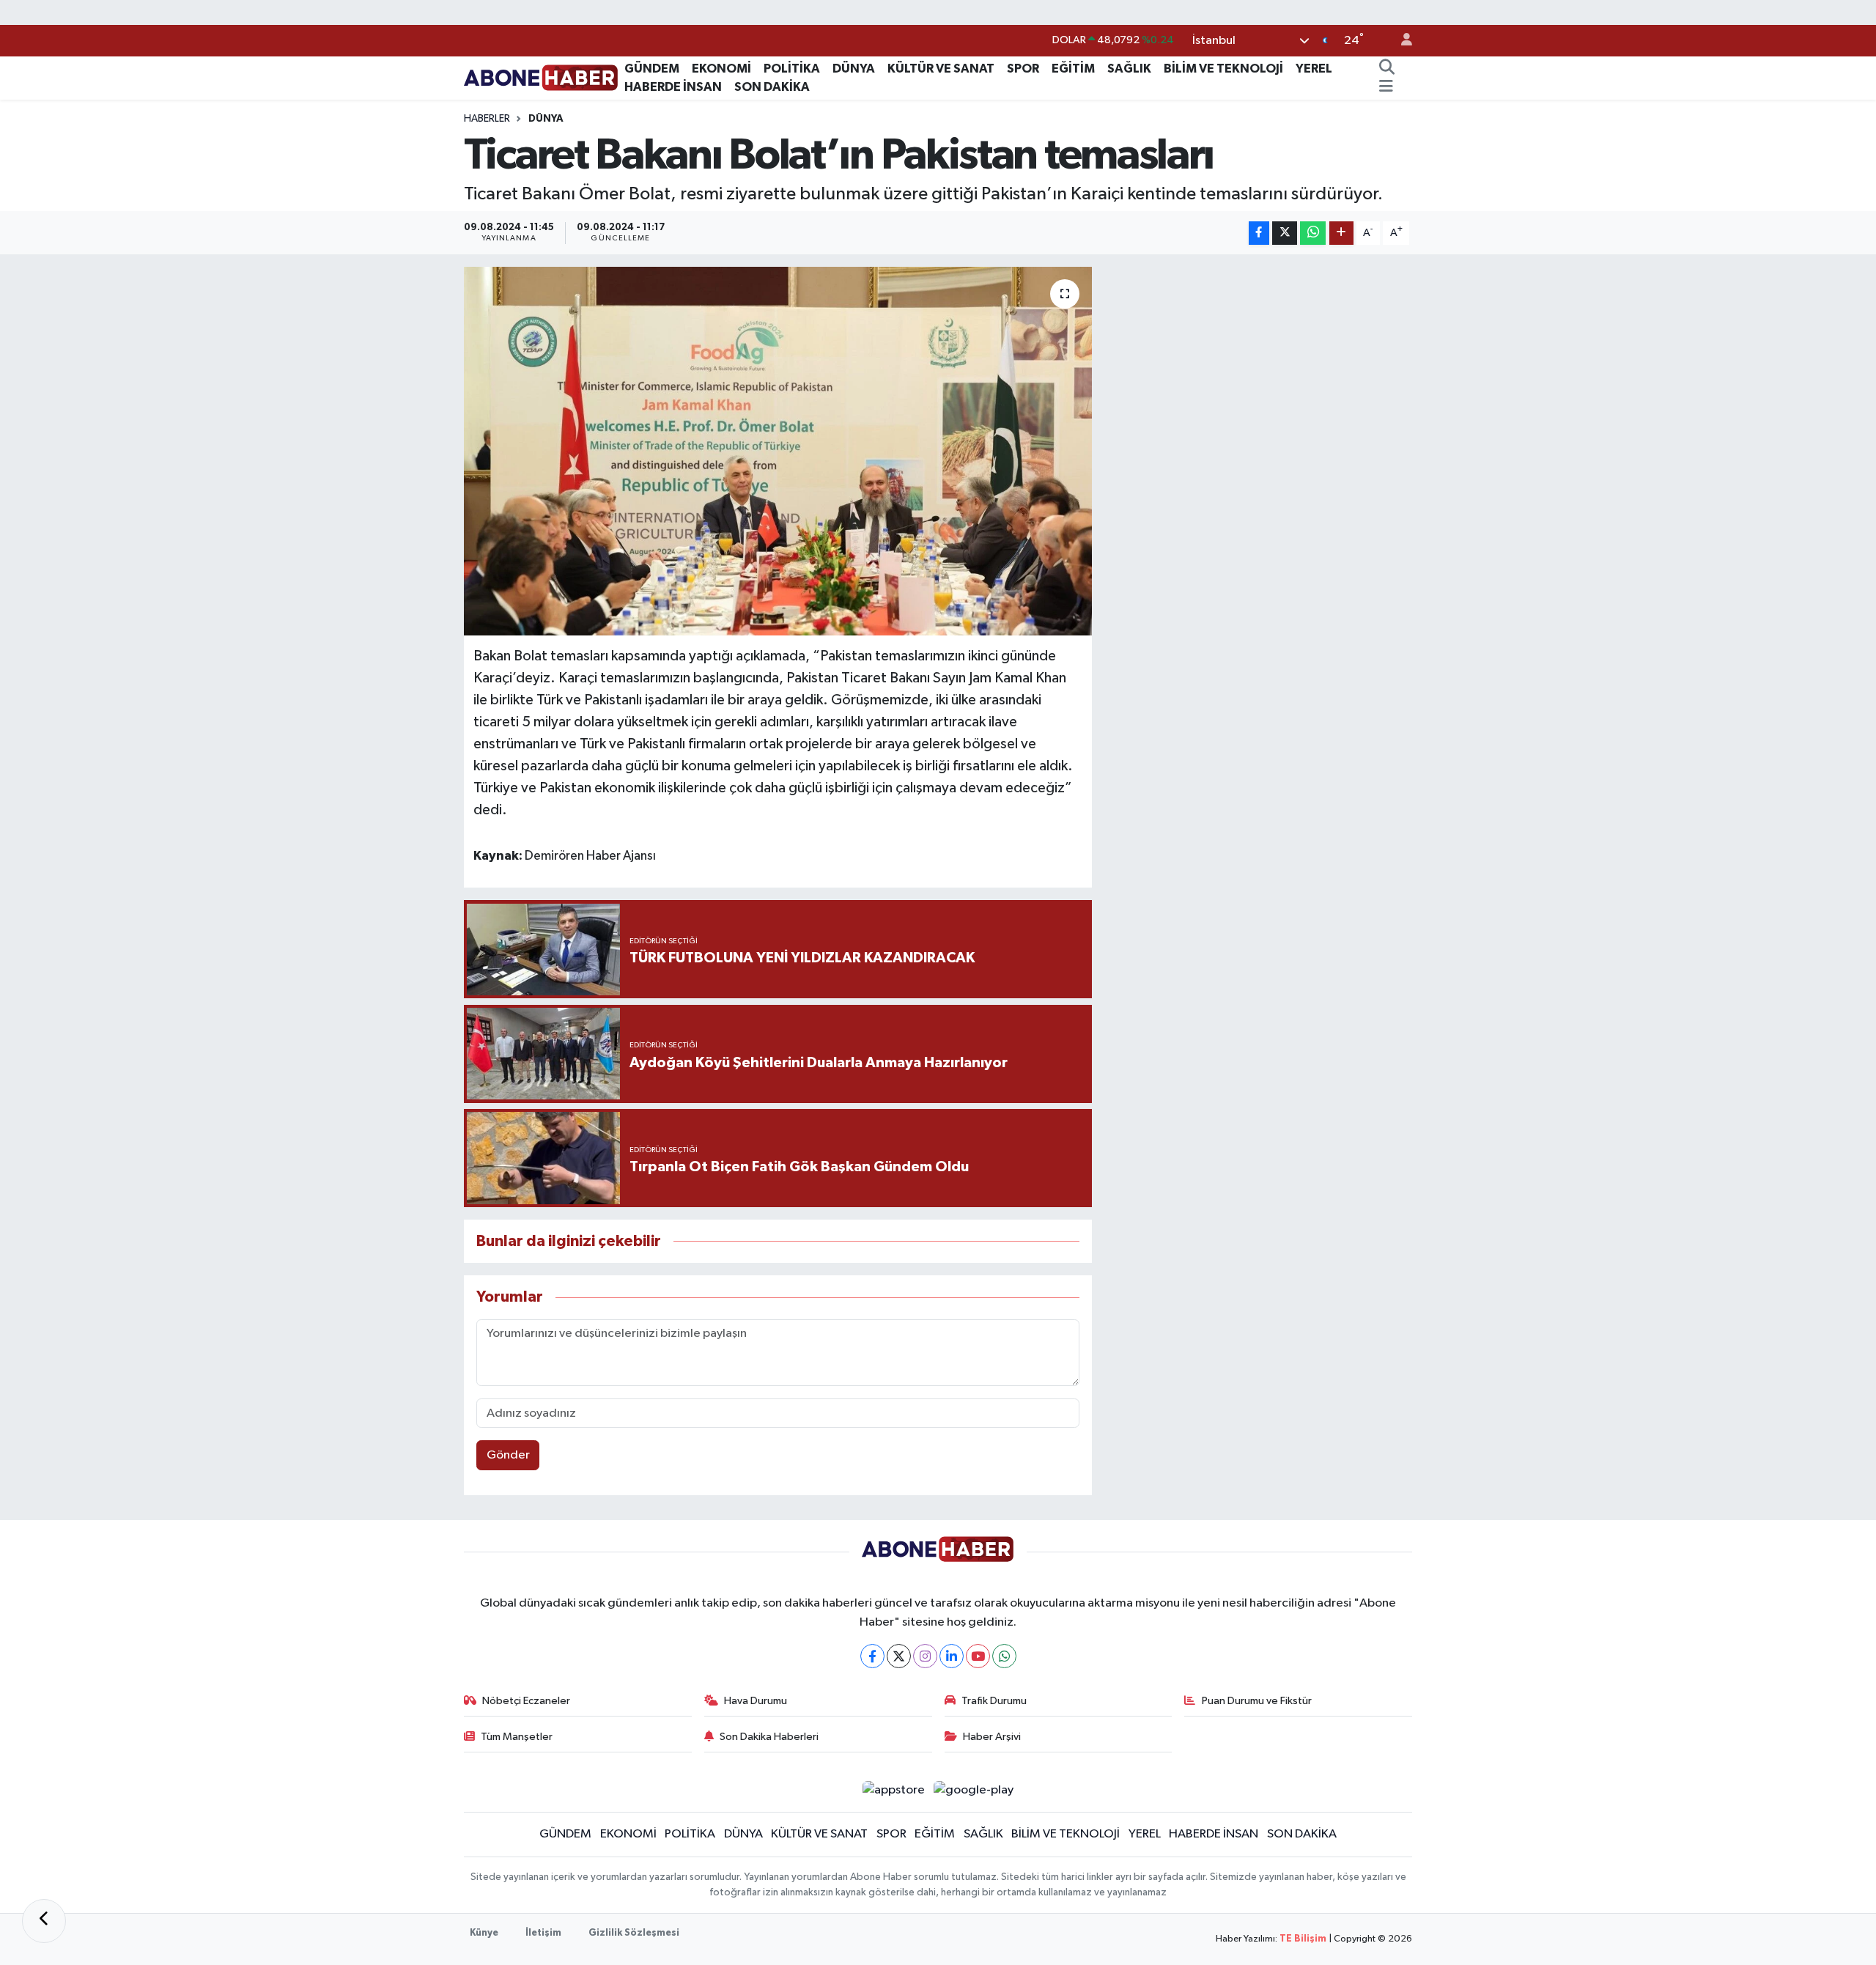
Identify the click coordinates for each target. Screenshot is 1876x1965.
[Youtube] (978, 1656)
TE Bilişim (1303, 1939)
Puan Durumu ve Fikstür (1257, 1701)
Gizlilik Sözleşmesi (634, 1933)
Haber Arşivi (992, 1737)
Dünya (546, 119)
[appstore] (893, 1789)
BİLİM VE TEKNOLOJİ (1223, 69)
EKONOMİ (721, 69)
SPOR (1023, 69)
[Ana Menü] (1386, 87)
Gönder (508, 1455)
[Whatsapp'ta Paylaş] (1313, 233)
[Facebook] (872, 1656)
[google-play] (974, 1789)
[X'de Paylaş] (1285, 233)
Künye (484, 1933)
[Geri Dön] (44, 1921)
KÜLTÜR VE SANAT (941, 69)
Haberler (487, 119)
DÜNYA (854, 69)
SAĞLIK (1129, 69)
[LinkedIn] (952, 1656)
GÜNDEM (652, 69)
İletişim (543, 1933)
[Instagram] (925, 1656)
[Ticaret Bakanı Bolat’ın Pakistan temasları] (778, 451)
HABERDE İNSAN (673, 87)
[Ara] (1386, 69)
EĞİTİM (1073, 69)
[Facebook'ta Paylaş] (1259, 233)
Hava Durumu (756, 1701)
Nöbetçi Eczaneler (526, 1701)
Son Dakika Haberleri (769, 1737)
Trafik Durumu (994, 1701)
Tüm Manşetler (517, 1737)
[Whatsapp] (1004, 1656)
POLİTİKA (792, 69)
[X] (899, 1656)
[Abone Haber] (541, 77)
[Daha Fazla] (1341, 233)
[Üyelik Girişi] (1400, 41)
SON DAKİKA (772, 87)
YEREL (1314, 69)
